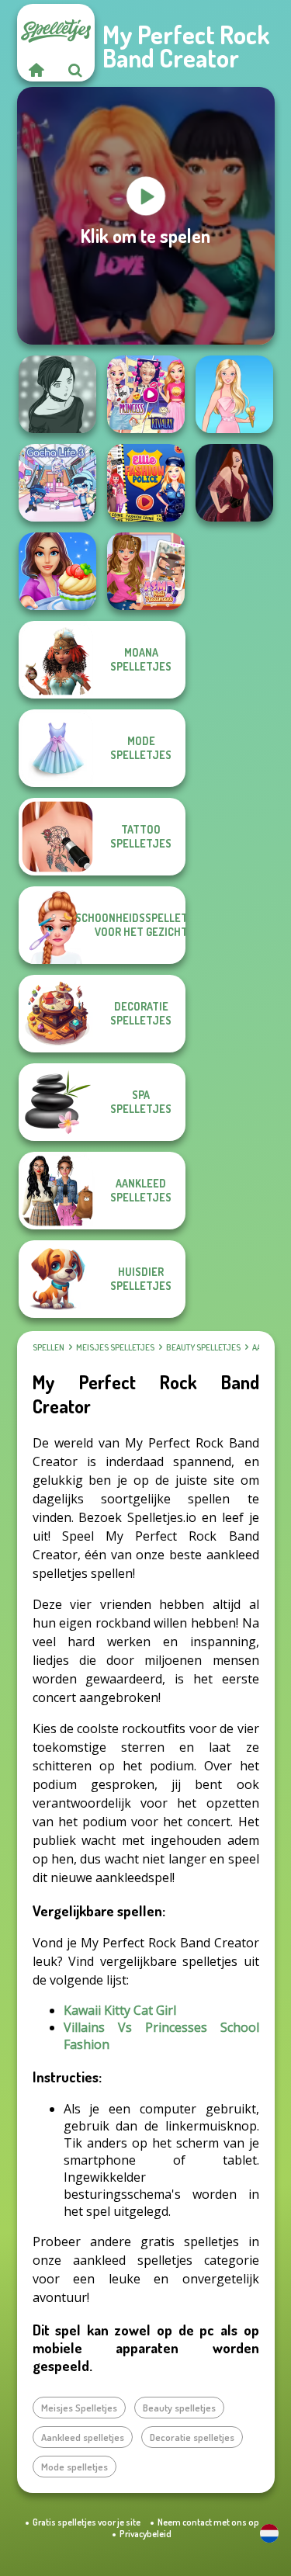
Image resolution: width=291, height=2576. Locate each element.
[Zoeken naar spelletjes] (75, 70)
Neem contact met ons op (208, 2522)
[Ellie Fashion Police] (146, 483)
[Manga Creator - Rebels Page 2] (57, 394)
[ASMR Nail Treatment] (146, 571)
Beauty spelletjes (203, 1347)
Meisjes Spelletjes (115, 1347)
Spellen (48, 1347)
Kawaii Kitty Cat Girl (120, 2010)
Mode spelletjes (74, 2467)
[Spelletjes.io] (36, 70)
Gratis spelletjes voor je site (87, 2522)
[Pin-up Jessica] (234, 483)
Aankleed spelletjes (83, 2437)
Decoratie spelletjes (192, 2437)
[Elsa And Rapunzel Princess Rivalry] (146, 394)
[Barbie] (234, 394)
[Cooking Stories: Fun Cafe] (57, 571)
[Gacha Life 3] (57, 483)
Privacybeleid (145, 2534)
